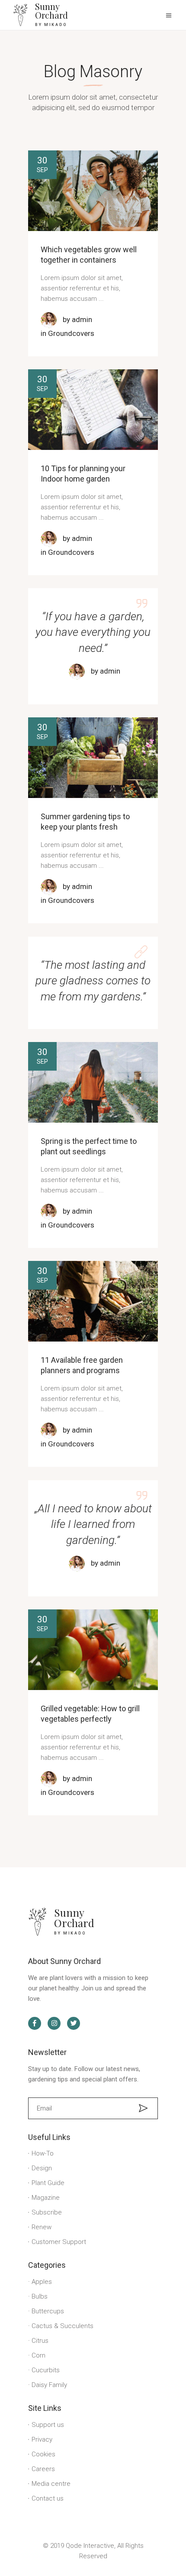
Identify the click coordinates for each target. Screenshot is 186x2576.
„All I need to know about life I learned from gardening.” (93, 1524)
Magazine (46, 2198)
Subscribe (47, 2212)
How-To (43, 2153)
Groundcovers (71, 333)
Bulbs (40, 2296)
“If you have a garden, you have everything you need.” (93, 632)
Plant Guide (48, 2183)
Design (42, 2168)
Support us (48, 2425)
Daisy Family (49, 2385)
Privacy (42, 2439)
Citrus (40, 2341)
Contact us (48, 2498)
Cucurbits (46, 2370)
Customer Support (59, 2242)
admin (82, 319)
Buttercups (48, 2311)
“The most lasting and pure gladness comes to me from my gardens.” (93, 981)
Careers (43, 2469)
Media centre (51, 2484)
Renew (42, 2227)
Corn (38, 2355)
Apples (42, 2282)
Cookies (43, 2454)
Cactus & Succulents (63, 2326)
